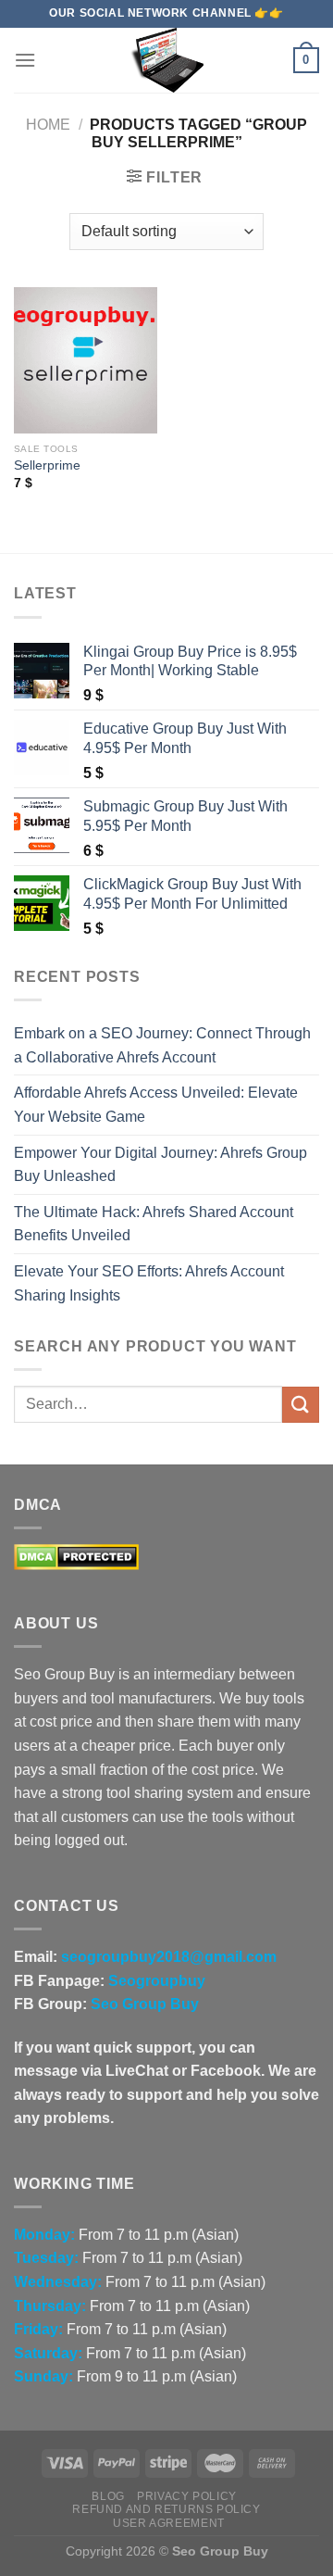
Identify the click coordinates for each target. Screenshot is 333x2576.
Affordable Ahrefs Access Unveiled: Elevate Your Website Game (156, 1105)
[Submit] (301, 1405)
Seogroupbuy (157, 1981)
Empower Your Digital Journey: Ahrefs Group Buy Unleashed (160, 1165)
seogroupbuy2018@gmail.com (169, 1957)
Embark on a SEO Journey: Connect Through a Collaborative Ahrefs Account (162, 1045)
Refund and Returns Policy (166, 2509)
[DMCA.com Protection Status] (76, 1557)
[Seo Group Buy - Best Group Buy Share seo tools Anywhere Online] (166, 60)
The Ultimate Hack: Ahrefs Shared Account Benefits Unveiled (154, 1224)
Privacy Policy (187, 2496)
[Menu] (25, 60)
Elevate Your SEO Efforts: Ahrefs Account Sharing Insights (149, 1283)
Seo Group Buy (145, 2004)
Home (48, 125)
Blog (108, 2496)
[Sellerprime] (86, 360)
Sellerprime (47, 465)
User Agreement (169, 2523)
